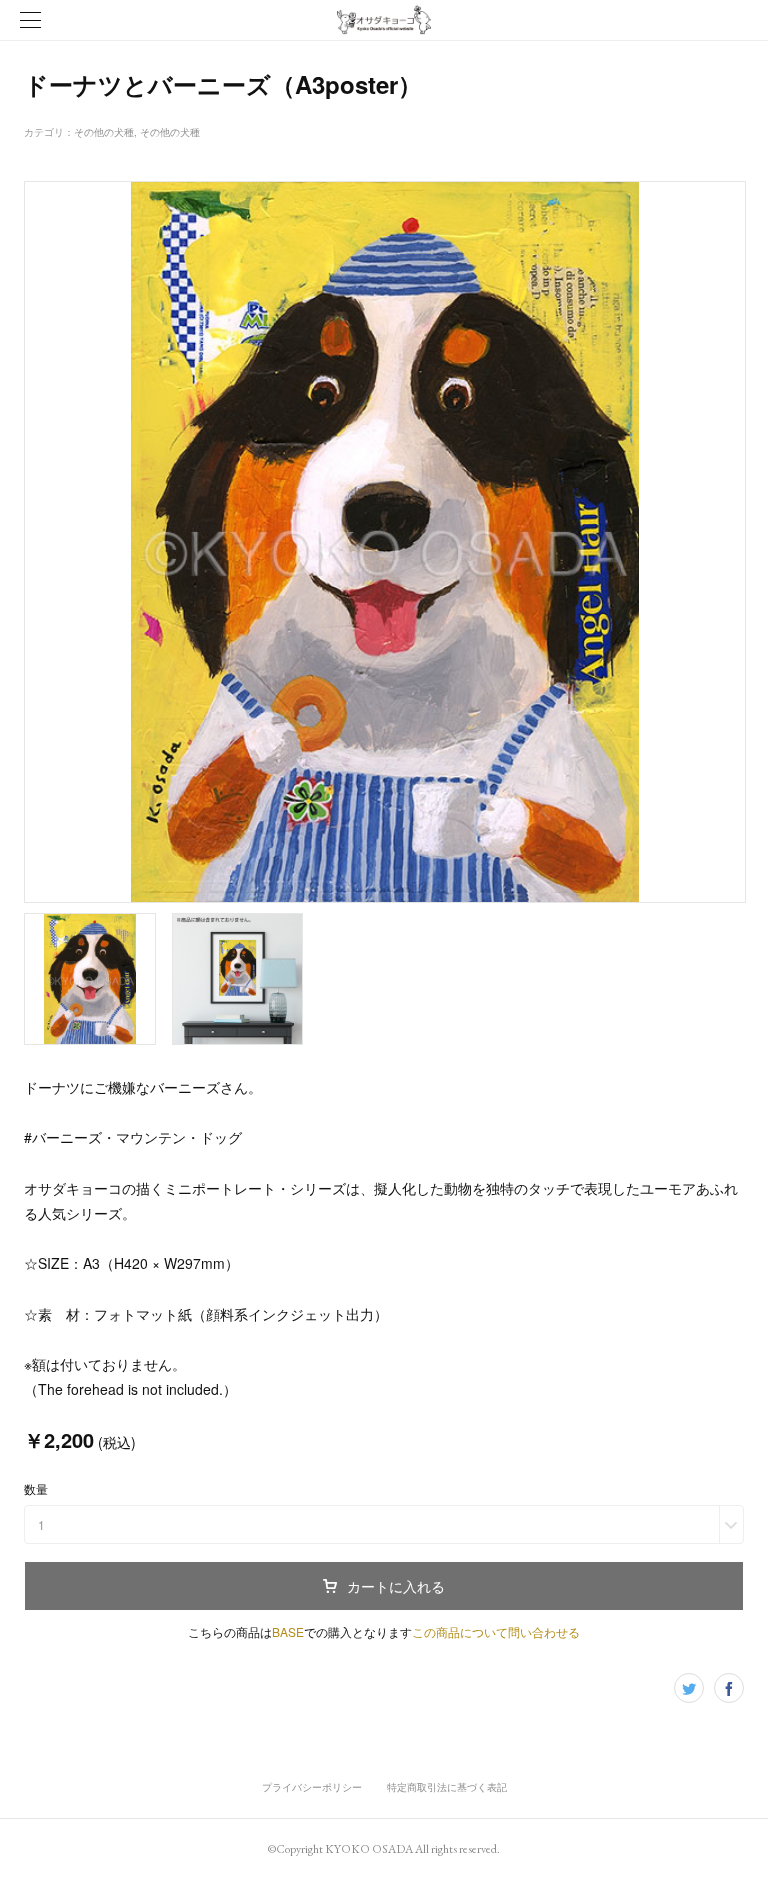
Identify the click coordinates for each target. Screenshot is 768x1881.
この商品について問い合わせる (496, 1631)
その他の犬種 (104, 132)
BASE (288, 1631)
